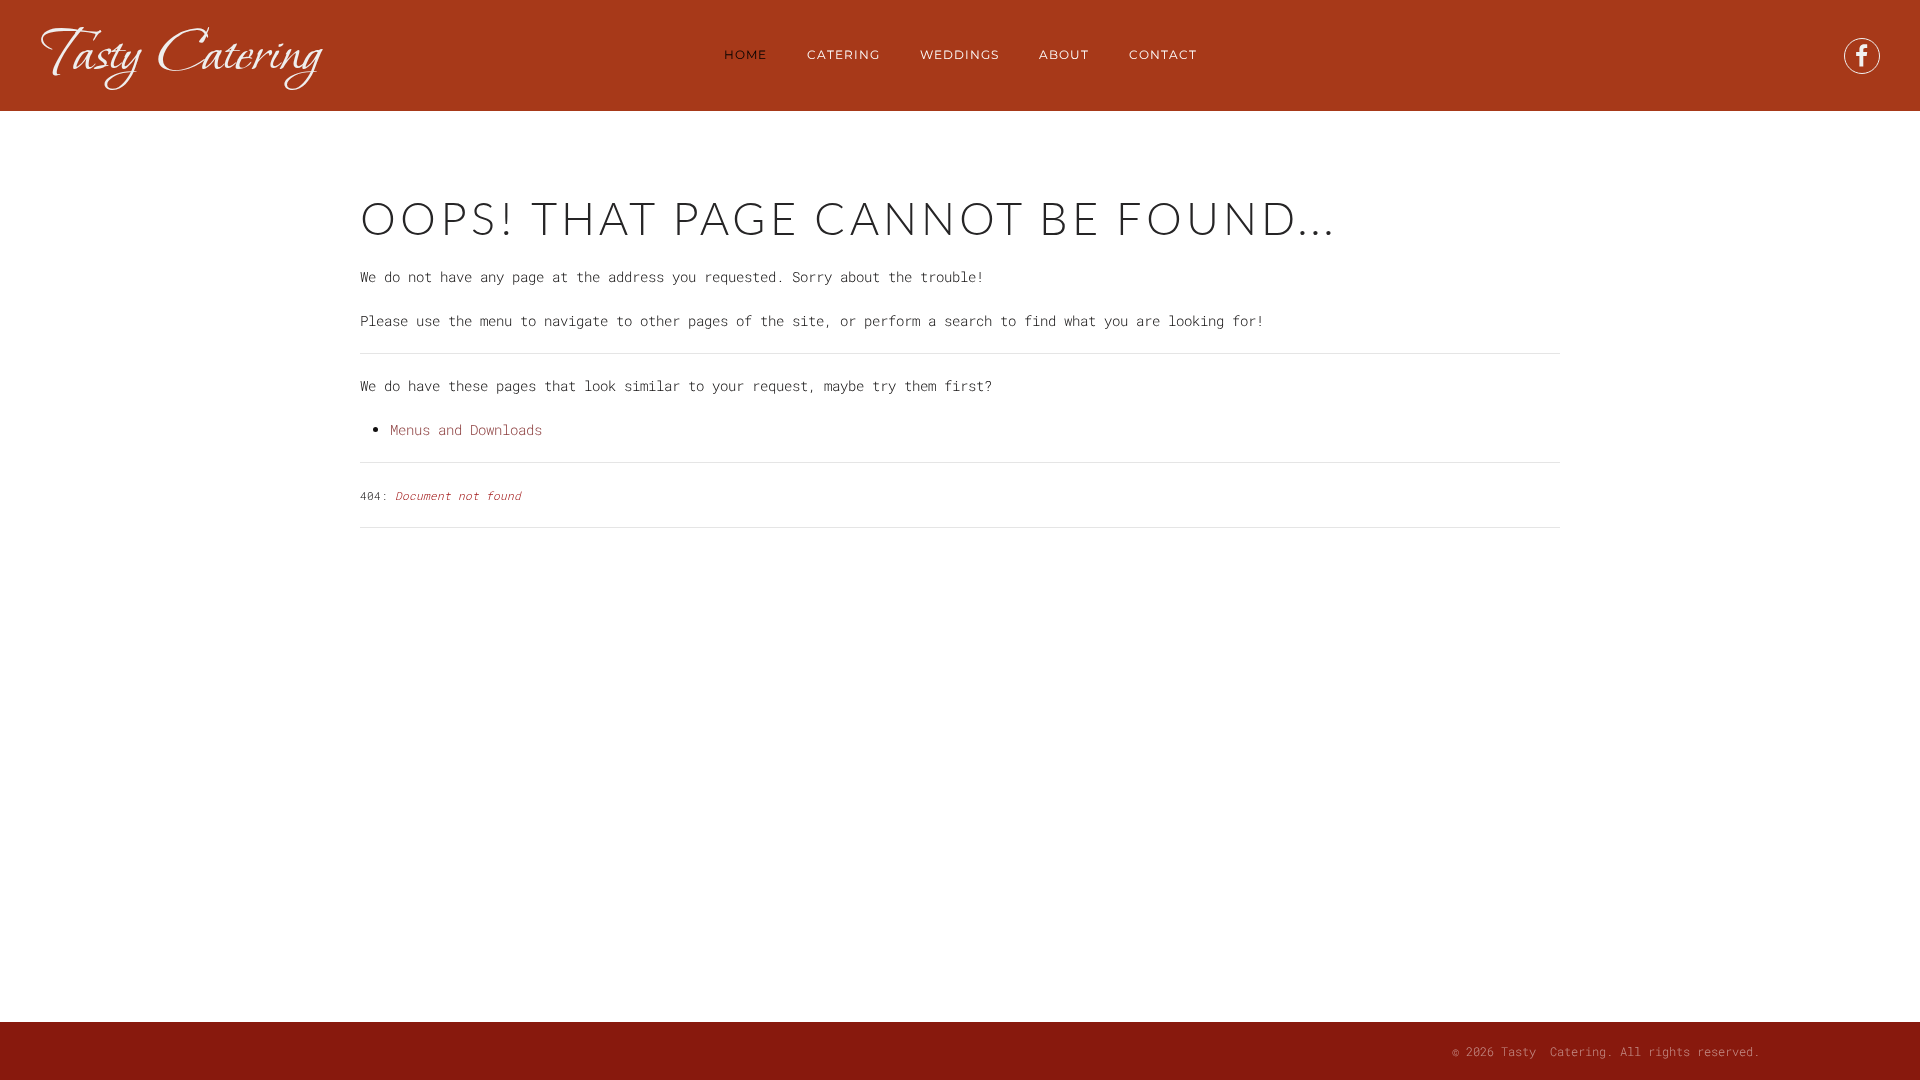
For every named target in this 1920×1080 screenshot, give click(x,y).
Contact (1163, 54)
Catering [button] (843, 54)
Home (745, 54)
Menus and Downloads (466, 429)
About (1064, 54)
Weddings (959, 54)
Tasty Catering (179, 55)
